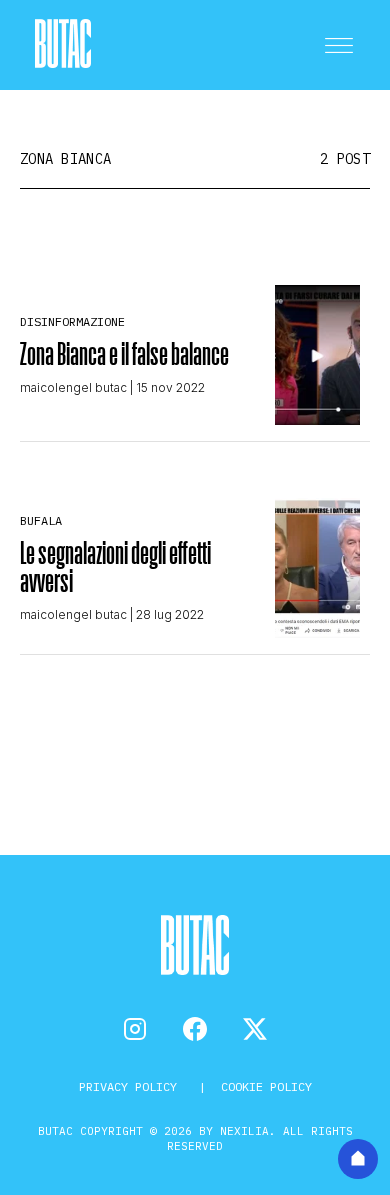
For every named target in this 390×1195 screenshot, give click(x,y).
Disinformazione (72, 321)
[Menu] (339, 45)
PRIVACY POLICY (131, 1086)
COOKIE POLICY (266, 1086)
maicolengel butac (73, 387)
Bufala (41, 520)
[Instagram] (135, 1029)
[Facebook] (195, 1029)
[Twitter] (255, 1029)
